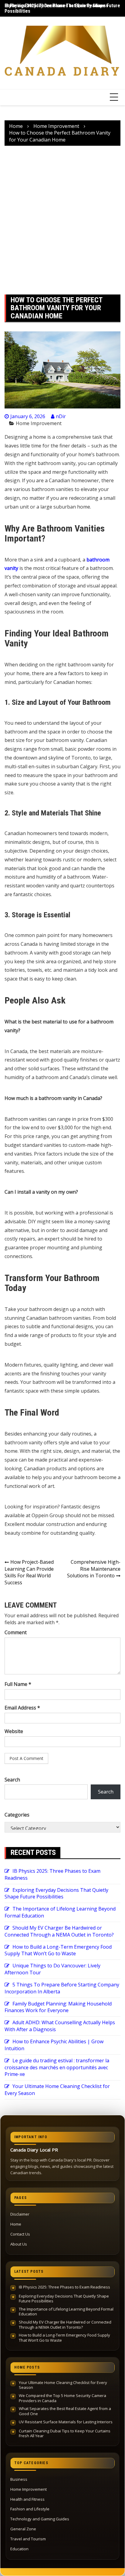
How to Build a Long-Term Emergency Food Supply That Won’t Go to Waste (58, 1950)
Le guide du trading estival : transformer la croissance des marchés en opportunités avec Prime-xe (57, 2067)
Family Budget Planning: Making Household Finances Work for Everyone (58, 2007)
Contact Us (20, 2234)
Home (16, 2224)
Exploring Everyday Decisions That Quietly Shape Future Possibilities (56, 1893)
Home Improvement (39, 423)
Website (14, 1731)
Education (19, 2549)
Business (19, 2479)
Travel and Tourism (28, 2539)
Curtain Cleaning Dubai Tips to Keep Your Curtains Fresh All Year (65, 2433)
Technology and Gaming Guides (40, 2519)
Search (12, 1780)
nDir (61, 416)
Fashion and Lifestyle (30, 2509)
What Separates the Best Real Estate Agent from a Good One (65, 2411)
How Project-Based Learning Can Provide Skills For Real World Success (29, 1572)
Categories (17, 1815)
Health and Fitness (27, 2499)
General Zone (23, 2529)
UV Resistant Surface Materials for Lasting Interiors (66, 2422)
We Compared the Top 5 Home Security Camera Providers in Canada (62, 2398)
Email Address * (22, 1708)
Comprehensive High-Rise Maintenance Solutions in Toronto (94, 1569)
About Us (19, 2244)
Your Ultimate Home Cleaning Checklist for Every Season (63, 2385)
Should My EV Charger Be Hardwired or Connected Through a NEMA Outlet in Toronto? (59, 1931)
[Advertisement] (62, 220)
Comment (16, 1632)
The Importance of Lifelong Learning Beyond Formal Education (66, 2312)
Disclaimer (20, 2214)
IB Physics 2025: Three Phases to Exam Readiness (56, 6)
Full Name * (18, 1684)
